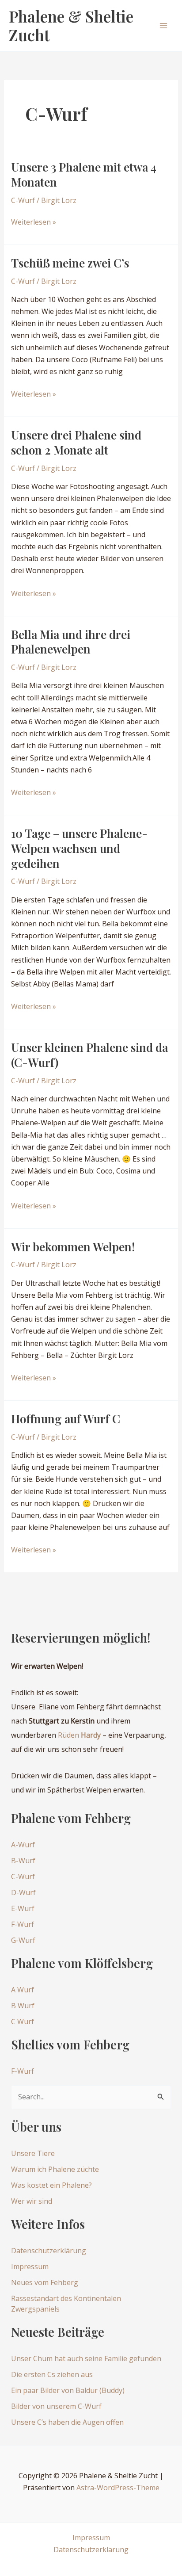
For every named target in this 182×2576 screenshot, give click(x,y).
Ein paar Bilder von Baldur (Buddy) (68, 2390)
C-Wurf (23, 200)
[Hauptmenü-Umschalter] (163, 26)
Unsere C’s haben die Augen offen (67, 2422)
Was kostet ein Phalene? (51, 2185)
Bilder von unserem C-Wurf (56, 2406)
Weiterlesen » (34, 222)
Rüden (79, 1735)
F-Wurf (23, 1924)
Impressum (30, 2266)
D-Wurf (23, 1892)
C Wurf (23, 2022)
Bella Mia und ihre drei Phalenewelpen (71, 642)
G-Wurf (23, 1940)
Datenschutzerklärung (49, 2251)
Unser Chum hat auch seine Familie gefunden (86, 2358)
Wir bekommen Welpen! (73, 1247)
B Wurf (23, 2006)
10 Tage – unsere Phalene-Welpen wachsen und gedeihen (79, 848)
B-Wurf (23, 1861)
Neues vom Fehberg (45, 2282)
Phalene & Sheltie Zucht (71, 25)
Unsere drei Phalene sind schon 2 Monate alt (76, 442)
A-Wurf (23, 1845)
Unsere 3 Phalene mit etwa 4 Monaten (84, 174)
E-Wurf (23, 1908)
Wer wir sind (32, 2201)
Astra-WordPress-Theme (118, 2488)
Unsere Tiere (33, 2153)
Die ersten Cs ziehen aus (52, 2374)
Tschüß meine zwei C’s (70, 263)
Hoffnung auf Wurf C (66, 1419)
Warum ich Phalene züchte (55, 2169)
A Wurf (23, 1990)
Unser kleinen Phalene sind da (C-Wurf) (89, 1055)
